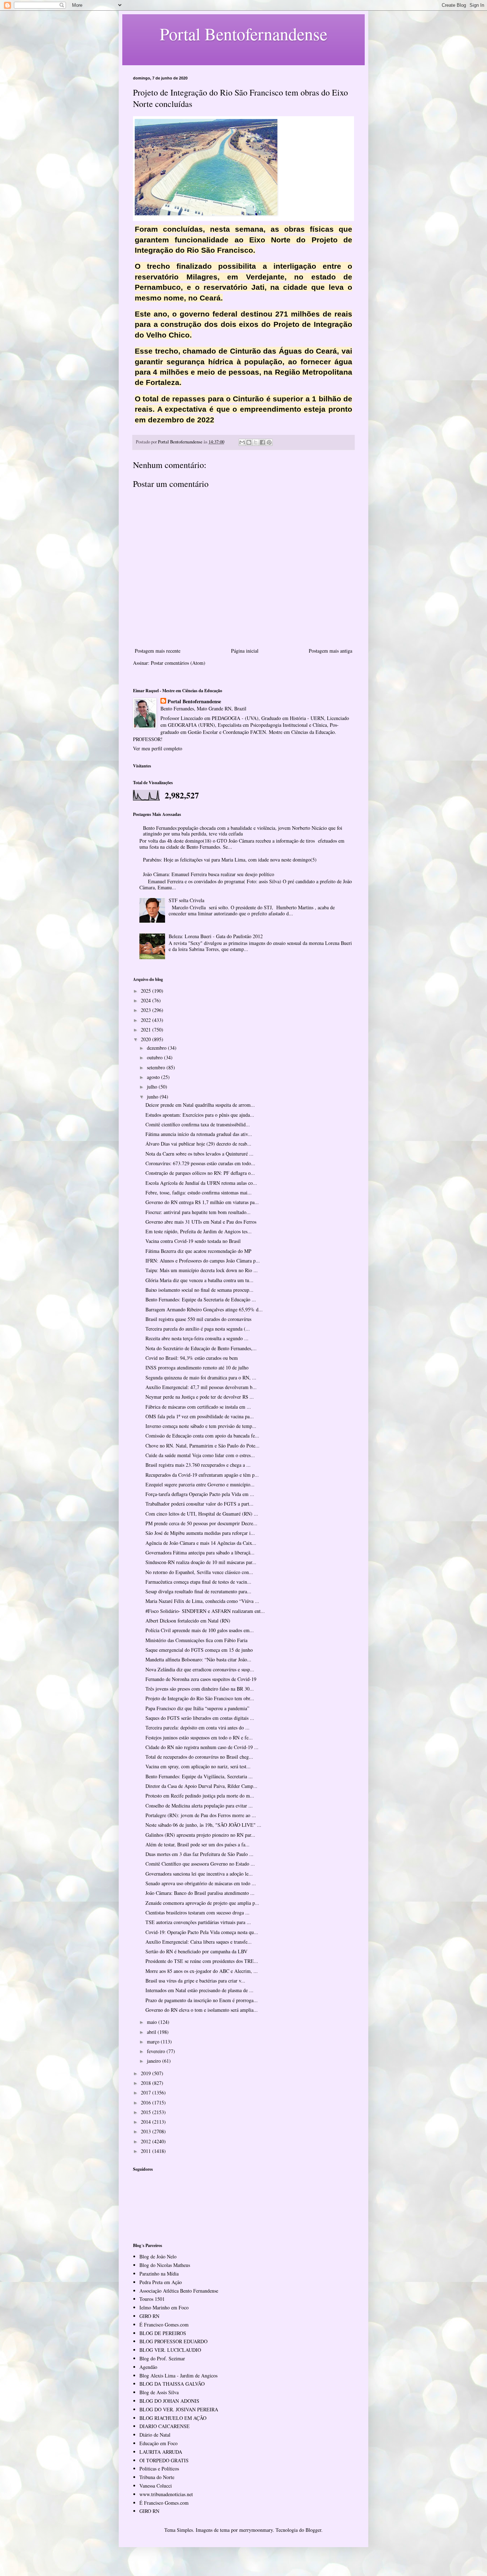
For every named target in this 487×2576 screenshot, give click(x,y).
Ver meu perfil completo (158, 748)
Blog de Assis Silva (159, 2392)
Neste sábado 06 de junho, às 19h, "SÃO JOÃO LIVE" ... (203, 1825)
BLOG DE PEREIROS (163, 2333)
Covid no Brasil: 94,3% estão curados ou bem (192, 1358)
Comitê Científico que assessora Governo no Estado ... (200, 1864)
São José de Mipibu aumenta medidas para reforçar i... (200, 1533)
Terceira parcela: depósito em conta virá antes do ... (198, 1727)
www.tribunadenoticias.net (166, 2494)
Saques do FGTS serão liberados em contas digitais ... (200, 1718)
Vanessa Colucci (156, 2486)
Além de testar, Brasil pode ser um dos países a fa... (198, 1844)
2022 (147, 1020)
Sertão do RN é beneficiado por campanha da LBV (196, 1951)
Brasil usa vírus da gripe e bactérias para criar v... (195, 1981)
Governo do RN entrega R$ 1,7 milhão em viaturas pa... (202, 1202)
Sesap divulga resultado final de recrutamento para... (198, 1591)
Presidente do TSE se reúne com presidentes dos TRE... (202, 1961)
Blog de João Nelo (158, 2256)
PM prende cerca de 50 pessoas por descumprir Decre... (201, 1523)
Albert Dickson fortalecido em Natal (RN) (188, 1621)
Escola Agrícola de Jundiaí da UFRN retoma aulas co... (201, 1183)
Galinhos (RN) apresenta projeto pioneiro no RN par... (200, 1835)
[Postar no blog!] (249, 442)
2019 (147, 2073)
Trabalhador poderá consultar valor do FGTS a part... (199, 1504)
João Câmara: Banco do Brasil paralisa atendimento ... (200, 1893)
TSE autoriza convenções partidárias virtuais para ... (198, 1922)
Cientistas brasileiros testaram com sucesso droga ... (198, 1912)
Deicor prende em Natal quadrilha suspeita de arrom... (200, 1105)
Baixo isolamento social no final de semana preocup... (199, 1290)
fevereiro (157, 2051)
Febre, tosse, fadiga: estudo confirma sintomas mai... (199, 1192)
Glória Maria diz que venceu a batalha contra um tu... (199, 1280)
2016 (147, 2102)
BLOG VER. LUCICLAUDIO (170, 2350)
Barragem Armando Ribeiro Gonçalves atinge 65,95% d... (204, 1309)
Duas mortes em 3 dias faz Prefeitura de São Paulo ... (199, 1854)
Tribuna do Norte (157, 2477)
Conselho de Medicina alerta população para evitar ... (199, 1806)
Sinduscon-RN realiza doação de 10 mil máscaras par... (201, 1562)
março (154, 2042)
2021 (147, 1030)
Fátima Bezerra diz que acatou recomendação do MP (198, 1251)
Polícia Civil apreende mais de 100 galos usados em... (200, 1630)
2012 (147, 2141)
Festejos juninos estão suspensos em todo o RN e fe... (199, 1737)
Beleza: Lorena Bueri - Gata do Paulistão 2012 (216, 936)
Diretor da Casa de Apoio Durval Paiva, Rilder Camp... (201, 1786)
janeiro (155, 2061)
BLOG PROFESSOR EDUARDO (173, 2341)
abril (152, 2032)
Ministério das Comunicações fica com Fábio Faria (196, 1640)
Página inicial (245, 651)
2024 (147, 1000)
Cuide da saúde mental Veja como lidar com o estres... (200, 1455)
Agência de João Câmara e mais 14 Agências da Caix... (201, 1543)
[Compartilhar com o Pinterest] (269, 442)
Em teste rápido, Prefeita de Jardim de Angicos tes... (199, 1231)
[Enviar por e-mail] (242, 442)
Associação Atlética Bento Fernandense (179, 2291)
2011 (147, 2151)
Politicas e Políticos (159, 2469)
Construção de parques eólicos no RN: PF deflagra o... (200, 1173)
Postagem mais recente (158, 651)
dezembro (157, 1048)
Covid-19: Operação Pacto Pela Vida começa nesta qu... (202, 1932)
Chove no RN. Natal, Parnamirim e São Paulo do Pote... (203, 1446)
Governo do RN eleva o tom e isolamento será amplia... (202, 2010)
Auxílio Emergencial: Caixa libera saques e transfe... (199, 1942)
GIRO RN (149, 2316)
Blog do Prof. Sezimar (162, 2358)
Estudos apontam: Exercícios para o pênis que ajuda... (200, 1115)
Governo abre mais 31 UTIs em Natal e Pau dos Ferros (201, 1222)
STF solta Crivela (186, 900)
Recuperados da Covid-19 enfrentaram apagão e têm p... (202, 1475)
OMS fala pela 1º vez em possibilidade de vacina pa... (200, 1416)
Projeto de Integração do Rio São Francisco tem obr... (200, 1698)
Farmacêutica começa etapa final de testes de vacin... (198, 1582)
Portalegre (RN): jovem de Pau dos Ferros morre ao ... (201, 1815)
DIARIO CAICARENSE (165, 2426)
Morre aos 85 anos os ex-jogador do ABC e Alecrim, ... (202, 1971)
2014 (147, 2122)
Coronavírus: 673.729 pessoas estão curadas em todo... (200, 1163)
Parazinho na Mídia (159, 2274)
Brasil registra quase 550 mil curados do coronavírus (198, 1319)
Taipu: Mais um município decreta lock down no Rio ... (202, 1270)
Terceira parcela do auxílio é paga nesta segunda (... (198, 1329)
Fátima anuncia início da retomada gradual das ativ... (199, 1134)
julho (153, 1087)
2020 (147, 1039)
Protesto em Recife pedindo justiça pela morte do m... (200, 1796)
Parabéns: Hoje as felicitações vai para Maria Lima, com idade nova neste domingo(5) (230, 860)
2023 (147, 1010)
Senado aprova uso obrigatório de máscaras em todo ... (201, 1883)
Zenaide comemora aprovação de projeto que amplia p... (202, 1903)
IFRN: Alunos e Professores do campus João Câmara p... (203, 1261)
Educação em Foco (158, 2443)
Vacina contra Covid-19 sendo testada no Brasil (193, 1241)
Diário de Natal (155, 2435)
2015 (147, 2112)
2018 (147, 2083)
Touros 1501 (152, 2299)
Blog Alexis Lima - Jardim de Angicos (178, 2376)
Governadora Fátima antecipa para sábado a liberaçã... (200, 1552)
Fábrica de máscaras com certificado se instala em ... (198, 1407)
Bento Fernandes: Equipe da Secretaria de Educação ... (201, 1299)
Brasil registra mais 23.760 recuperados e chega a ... (198, 1465)
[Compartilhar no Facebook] (262, 442)
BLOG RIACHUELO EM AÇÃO (173, 2418)
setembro (157, 1067)
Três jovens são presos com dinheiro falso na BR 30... (200, 1689)
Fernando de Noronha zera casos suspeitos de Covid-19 (201, 1679)
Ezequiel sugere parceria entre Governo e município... (200, 1484)
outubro (155, 1057)
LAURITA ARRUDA (161, 2452)
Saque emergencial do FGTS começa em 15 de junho (199, 1650)
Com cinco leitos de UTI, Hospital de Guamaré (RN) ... (202, 1514)
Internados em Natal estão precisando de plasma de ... (199, 1990)
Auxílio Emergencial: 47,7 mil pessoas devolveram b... (201, 1387)
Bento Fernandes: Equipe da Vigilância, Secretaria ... (199, 1776)
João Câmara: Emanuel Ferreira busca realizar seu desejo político (209, 874)
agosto (154, 1077)
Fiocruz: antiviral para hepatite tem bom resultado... (198, 1212)
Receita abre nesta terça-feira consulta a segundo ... (197, 1338)
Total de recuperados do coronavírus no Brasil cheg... (199, 1757)
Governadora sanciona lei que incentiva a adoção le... (199, 1874)
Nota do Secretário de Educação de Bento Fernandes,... (201, 1348)
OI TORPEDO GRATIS (164, 2460)
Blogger (313, 2530)
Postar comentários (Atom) (178, 663)
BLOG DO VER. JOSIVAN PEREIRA (179, 2409)
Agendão (148, 2367)
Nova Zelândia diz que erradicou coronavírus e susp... (200, 1669)
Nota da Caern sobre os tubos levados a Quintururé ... (199, 1154)
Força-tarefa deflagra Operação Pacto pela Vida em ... (200, 1494)
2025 (147, 991)
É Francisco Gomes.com (164, 2325)
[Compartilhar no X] (256, 442)
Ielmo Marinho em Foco (164, 2307)
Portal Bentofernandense (194, 701)
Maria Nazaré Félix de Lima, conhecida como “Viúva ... (202, 1601)
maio (153, 2022)
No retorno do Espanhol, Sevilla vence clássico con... (199, 1572)
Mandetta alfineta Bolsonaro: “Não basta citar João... (198, 1659)
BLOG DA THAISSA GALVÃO (172, 2384)
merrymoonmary (256, 2530)
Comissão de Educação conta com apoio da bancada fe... (202, 1436)
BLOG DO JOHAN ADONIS (169, 2401)
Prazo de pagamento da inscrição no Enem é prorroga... (202, 2000)
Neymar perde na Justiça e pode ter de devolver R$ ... (200, 1397)
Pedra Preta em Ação (161, 2282)
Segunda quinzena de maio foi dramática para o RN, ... (201, 1377)
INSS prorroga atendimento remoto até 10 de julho (197, 1367)
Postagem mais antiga (330, 651)
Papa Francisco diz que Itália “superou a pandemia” (197, 1708)
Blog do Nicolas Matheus (165, 2265)
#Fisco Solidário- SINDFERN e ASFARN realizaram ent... (205, 1611)
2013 (147, 2131)
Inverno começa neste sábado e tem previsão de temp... (201, 1426)
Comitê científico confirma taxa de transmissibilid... (198, 1124)
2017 (147, 2092)
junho (153, 1097)
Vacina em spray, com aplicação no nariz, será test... (198, 1766)
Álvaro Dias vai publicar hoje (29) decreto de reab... (198, 1144)
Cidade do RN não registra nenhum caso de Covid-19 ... (202, 1747)
